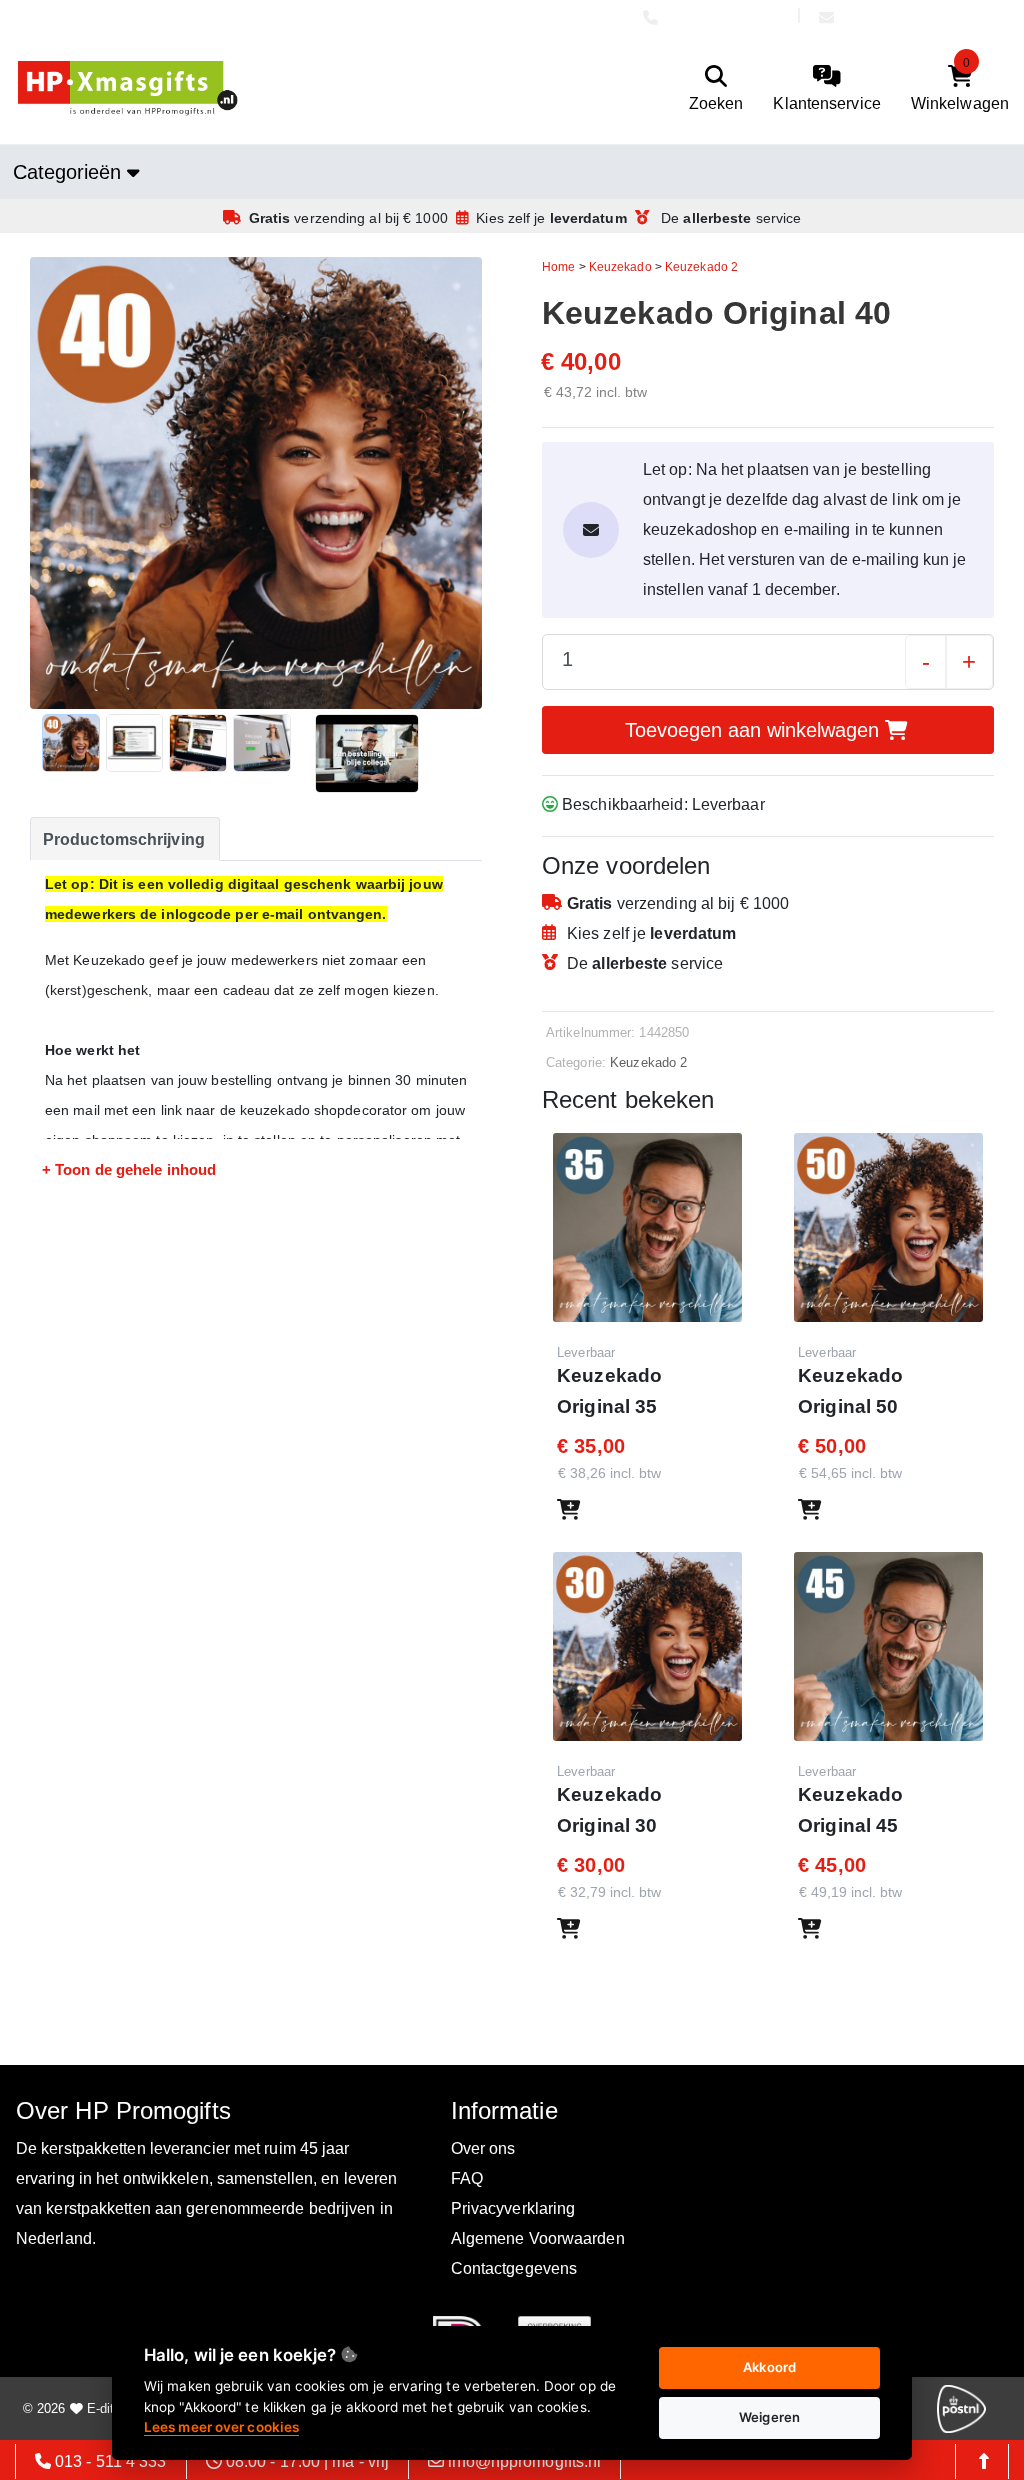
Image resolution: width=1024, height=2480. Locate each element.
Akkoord (769, 2367)
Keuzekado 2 (701, 267)
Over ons (483, 2148)
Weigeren (769, 2417)
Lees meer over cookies (221, 2427)
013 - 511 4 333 (727, 17)
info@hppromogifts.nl (920, 17)
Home (558, 267)
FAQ (467, 2178)
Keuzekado (620, 267)
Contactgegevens (514, 2268)
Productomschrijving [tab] (124, 839)
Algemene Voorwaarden (538, 2238)
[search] (716, 89)
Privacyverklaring (513, 2208)
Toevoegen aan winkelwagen (755, 730)
